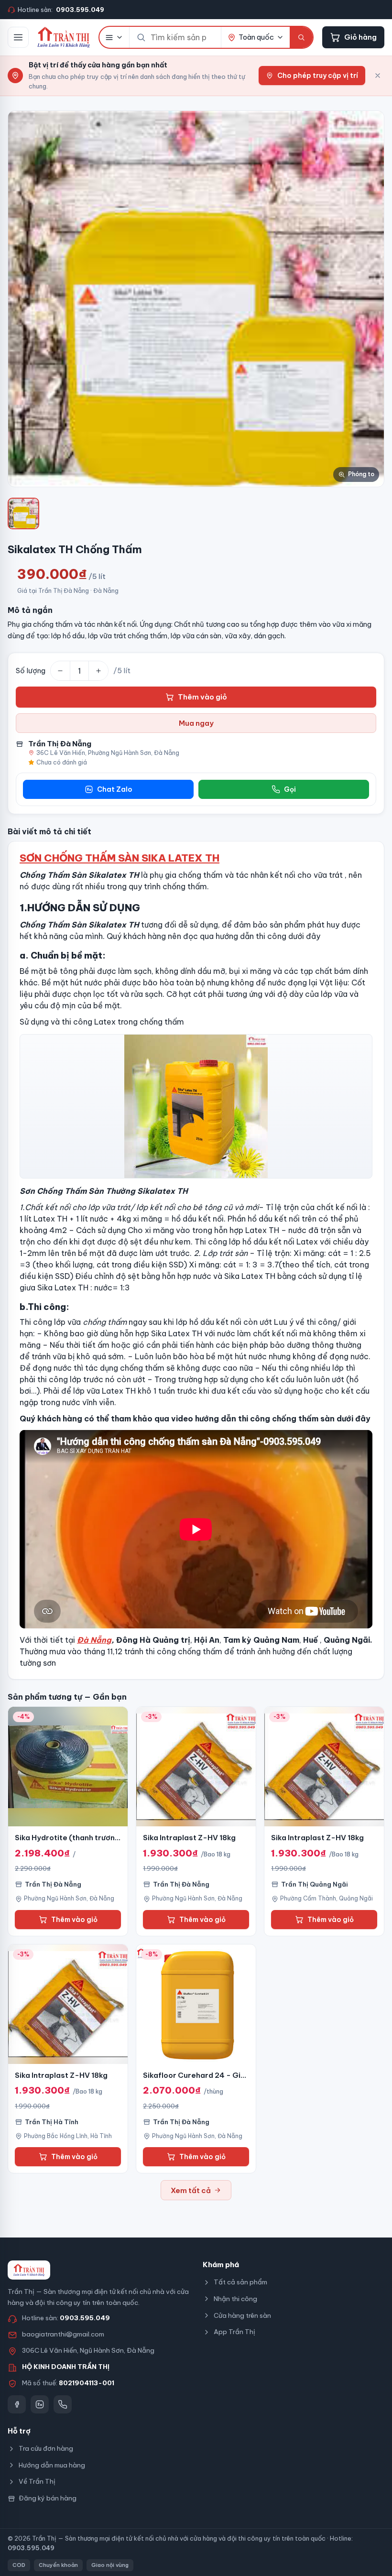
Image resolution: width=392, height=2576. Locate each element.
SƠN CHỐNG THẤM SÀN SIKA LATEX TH (120, 858)
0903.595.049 (85, 2318)
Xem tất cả (191, 2190)
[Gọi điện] (63, 2404)
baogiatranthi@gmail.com (63, 2334)
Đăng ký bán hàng (48, 2498)
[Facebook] (17, 2404)
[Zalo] (40, 2404)
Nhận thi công (235, 2299)
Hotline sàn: (61, 10)
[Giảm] (60, 671)
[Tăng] (98, 671)
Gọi (290, 789)
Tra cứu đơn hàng (46, 2448)
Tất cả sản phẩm (240, 2282)
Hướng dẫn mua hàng (52, 2465)
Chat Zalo (115, 789)
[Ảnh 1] (23, 513)
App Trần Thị (234, 2332)
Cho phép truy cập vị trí (318, 76)
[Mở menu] (18, 37)
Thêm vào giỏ (202, 697)
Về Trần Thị (37, 2481)
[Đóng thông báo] (378, 76)
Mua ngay (196, 723)
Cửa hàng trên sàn (242, 2315)
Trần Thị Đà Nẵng (60, 744)
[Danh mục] (114, 37)
